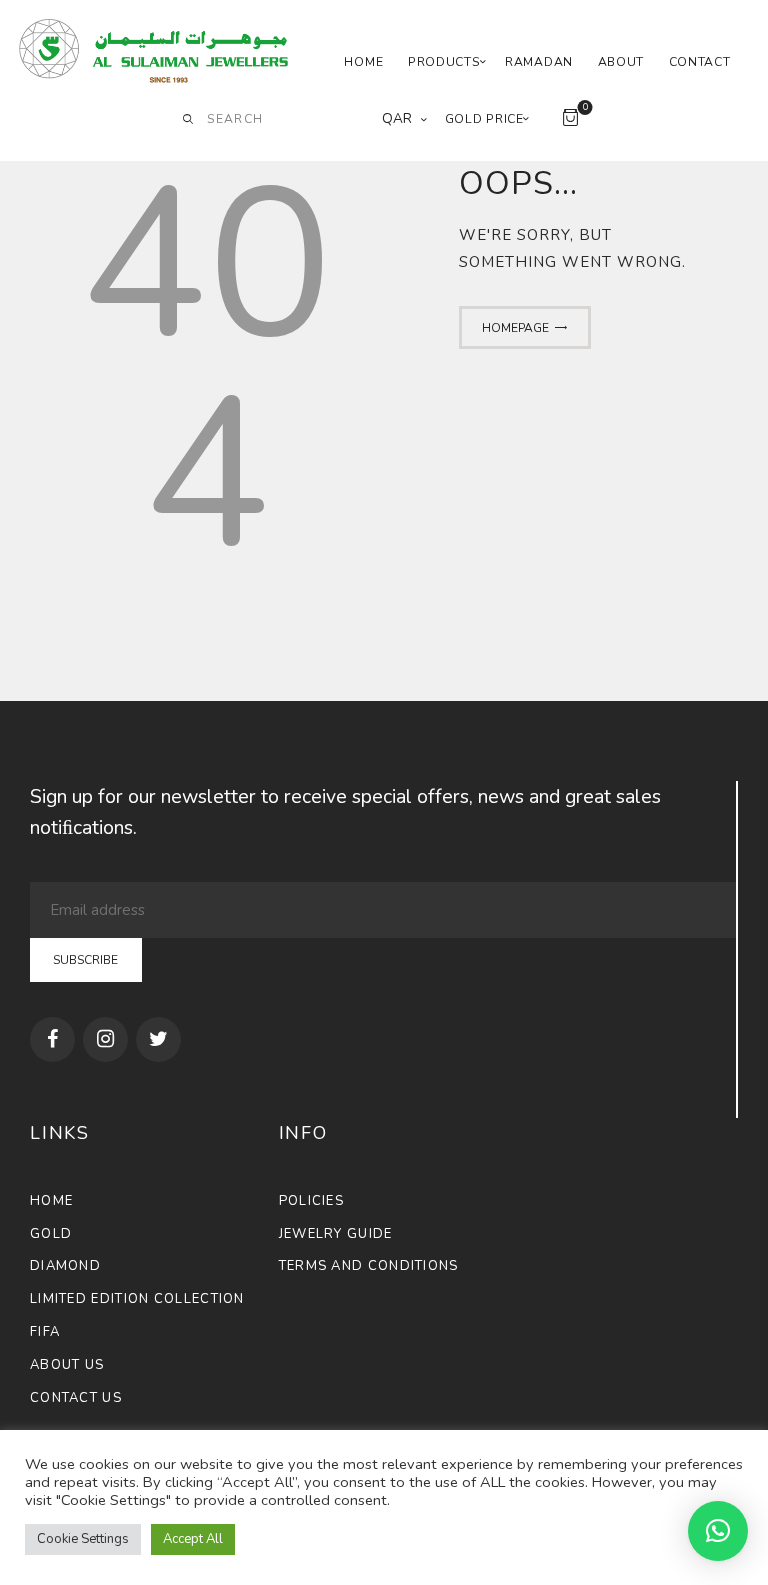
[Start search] (188, 120)
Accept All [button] (193, 1539)
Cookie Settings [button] (83, 1539)
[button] (718, 1531)
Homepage (515, 328)
